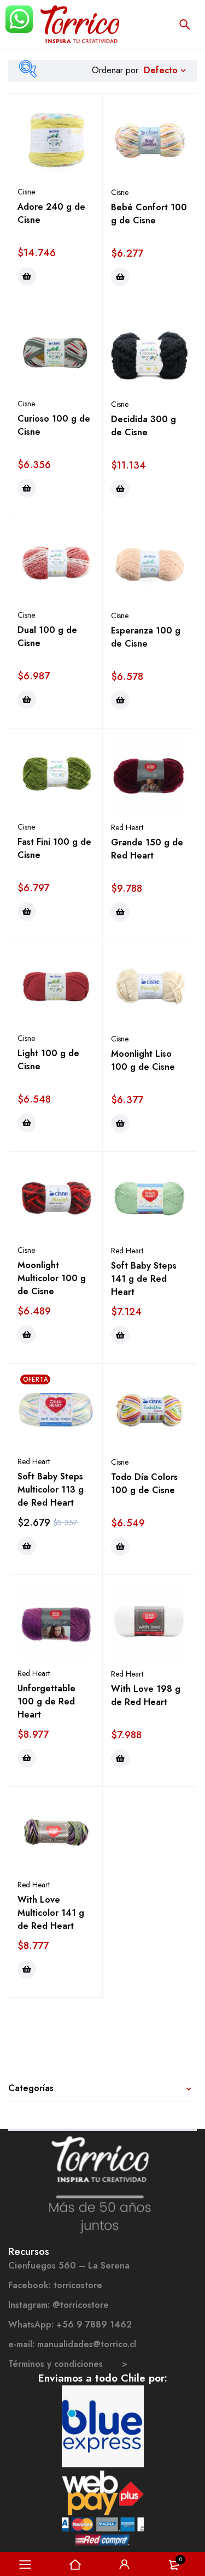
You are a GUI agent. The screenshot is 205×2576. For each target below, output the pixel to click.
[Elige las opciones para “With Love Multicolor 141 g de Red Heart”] (27, 1969)
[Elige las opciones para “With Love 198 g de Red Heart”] (120, 1758)
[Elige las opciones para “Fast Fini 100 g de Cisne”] (27, 911)
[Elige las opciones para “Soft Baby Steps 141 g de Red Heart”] (120, 1335)
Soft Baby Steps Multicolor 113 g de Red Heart (51, 1490)
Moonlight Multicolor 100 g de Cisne (52, 1278)
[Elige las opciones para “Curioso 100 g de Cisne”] (27, 488)
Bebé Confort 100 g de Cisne (149, 214)
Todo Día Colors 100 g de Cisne (144, 1484)
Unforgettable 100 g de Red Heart (46, 1701)
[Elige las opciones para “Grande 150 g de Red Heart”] (120, 912)
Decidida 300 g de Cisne (143, 426)
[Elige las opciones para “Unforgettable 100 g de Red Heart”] (27, 1758)
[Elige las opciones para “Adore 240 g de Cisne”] (27, 276)
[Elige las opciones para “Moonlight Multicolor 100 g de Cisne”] (27, 1335)
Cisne (26, 192)
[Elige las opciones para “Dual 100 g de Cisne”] (27, 700)
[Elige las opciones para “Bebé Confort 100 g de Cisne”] (120, 277)
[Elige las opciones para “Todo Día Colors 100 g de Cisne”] (120, 1547)
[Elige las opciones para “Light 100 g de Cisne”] (27, 1123)
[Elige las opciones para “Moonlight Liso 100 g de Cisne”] (120, 1123)
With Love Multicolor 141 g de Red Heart (51, 1913)
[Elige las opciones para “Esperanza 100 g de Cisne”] (120, 700)
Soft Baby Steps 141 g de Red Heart (144, 1279)
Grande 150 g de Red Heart (147, 849)
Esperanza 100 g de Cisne (146, 637)
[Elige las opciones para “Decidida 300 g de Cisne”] (120, 489)
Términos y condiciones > (68, 2364)
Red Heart (127, 827)
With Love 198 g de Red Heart (146, 1695)
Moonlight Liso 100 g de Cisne (143, 1060)
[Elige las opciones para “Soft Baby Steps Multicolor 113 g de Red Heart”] (27, 1546)
